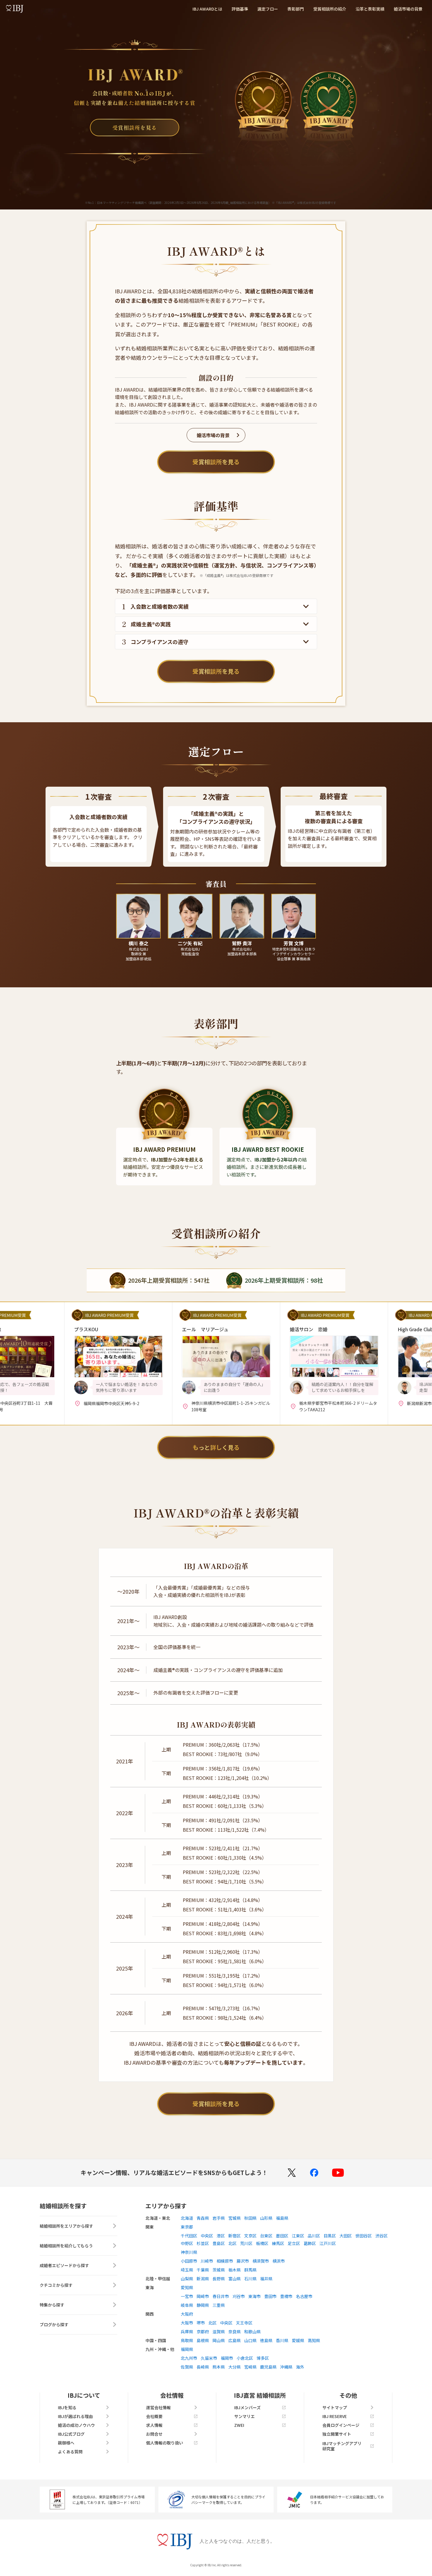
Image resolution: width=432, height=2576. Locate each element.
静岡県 (203, 2305)
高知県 (314, 2340)
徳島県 (266, 2340)
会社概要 (154, 2416)
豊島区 (219, 2243)
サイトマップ (335, 2407)
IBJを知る (67, 2407)
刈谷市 (239, 2296)
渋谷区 (381, 2236)
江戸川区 (328, 2243)
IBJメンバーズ (247, 2407)
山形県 (266, 2218)
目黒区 (330, 2236)
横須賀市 (261, 2261)
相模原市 (225, 2261)
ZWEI (239, 2425)
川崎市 (207, 2261)
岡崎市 (203, 2296)
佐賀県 (187, 2367)
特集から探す (52, 2305)
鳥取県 (187, 2340)
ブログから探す (54, 2324)
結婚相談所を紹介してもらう (66, 2246)
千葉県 (203, 2270)
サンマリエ (245, 2416)
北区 (232, 2243)
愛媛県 (298, 2340)
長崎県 (203, 2367)
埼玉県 (187, 2270)
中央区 (207, 2236)
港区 (221, 2236)
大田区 (346, 2236)
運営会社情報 (158, 2407)
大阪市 (187, 2323)
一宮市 (187, 2296)
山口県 (250, 2340)
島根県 (203, 2340)
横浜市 (279, 2261)
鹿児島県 (268, 2367)
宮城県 (235, 2218)
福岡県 (187, 2349)
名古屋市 (304, 2296)
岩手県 (219, 2218)
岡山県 (219, 2340)
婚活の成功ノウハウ (76, 2425)
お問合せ (154, 2434)
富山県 (235, 2279)
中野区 (187, 2243)
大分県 (235, 2367)
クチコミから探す (56, 2285)
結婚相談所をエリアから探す (66, 2226)
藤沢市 (243, 2261)
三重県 (219, 2305)
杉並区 (203, 2243)
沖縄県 (286, 2367)
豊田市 (270, 2296)
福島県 (282, 2218)
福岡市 (227, 2358)
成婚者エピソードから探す (64, 2265)
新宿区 (235, 2236)
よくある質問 (70, 2452)
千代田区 (189, 2236)
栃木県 (235, 2270)
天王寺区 (244, 2323)
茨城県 (219, 2270)
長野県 (219, 2279)
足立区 (294, 2243)
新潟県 (203, 2279)
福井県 (266, 2279)
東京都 (187, 2227)
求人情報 (154, 2425)
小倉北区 (245, 2358)
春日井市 (221, 2296)
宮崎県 (250, 2367)
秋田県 (250, 2218)
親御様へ (66, 2443)
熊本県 (219, 2367)
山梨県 (187, 2279)
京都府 (203, 2332)
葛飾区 (310, 2243)
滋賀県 (219, 2332)
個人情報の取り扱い (165, 2443)
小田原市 (189, 2261)
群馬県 (250, 2270)
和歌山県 (252, 2332)
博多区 (263, 2358)
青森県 (203, 2218)
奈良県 (235, 2332)
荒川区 (246, 2243)
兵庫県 (187, 2332)
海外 (300, 2367)
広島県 (235, 2340)
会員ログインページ (341, 2425)
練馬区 (278, 2243)
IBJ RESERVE (335, 2416)
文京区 (250, 2236)
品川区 (314, 2236)
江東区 (298, 2236)
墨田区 (282, 2236)
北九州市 (189, 2358)
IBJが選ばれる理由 (75, 2416)
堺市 (201, 2323)
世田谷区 (364, 2236)
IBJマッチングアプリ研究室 (342, 2446)
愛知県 (187, 2287)
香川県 (282, 2340)
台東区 (266, 2236)
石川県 (250, 2279)
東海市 (254, 2296)
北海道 (187, 2218)
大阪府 (187, 2314)
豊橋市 (286, 2296)
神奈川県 (189, 2252)
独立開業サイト (337, 2434)
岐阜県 (187, 2305)
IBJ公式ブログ (71, 2434)
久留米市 (209, 2358)
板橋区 (262, 2243)
